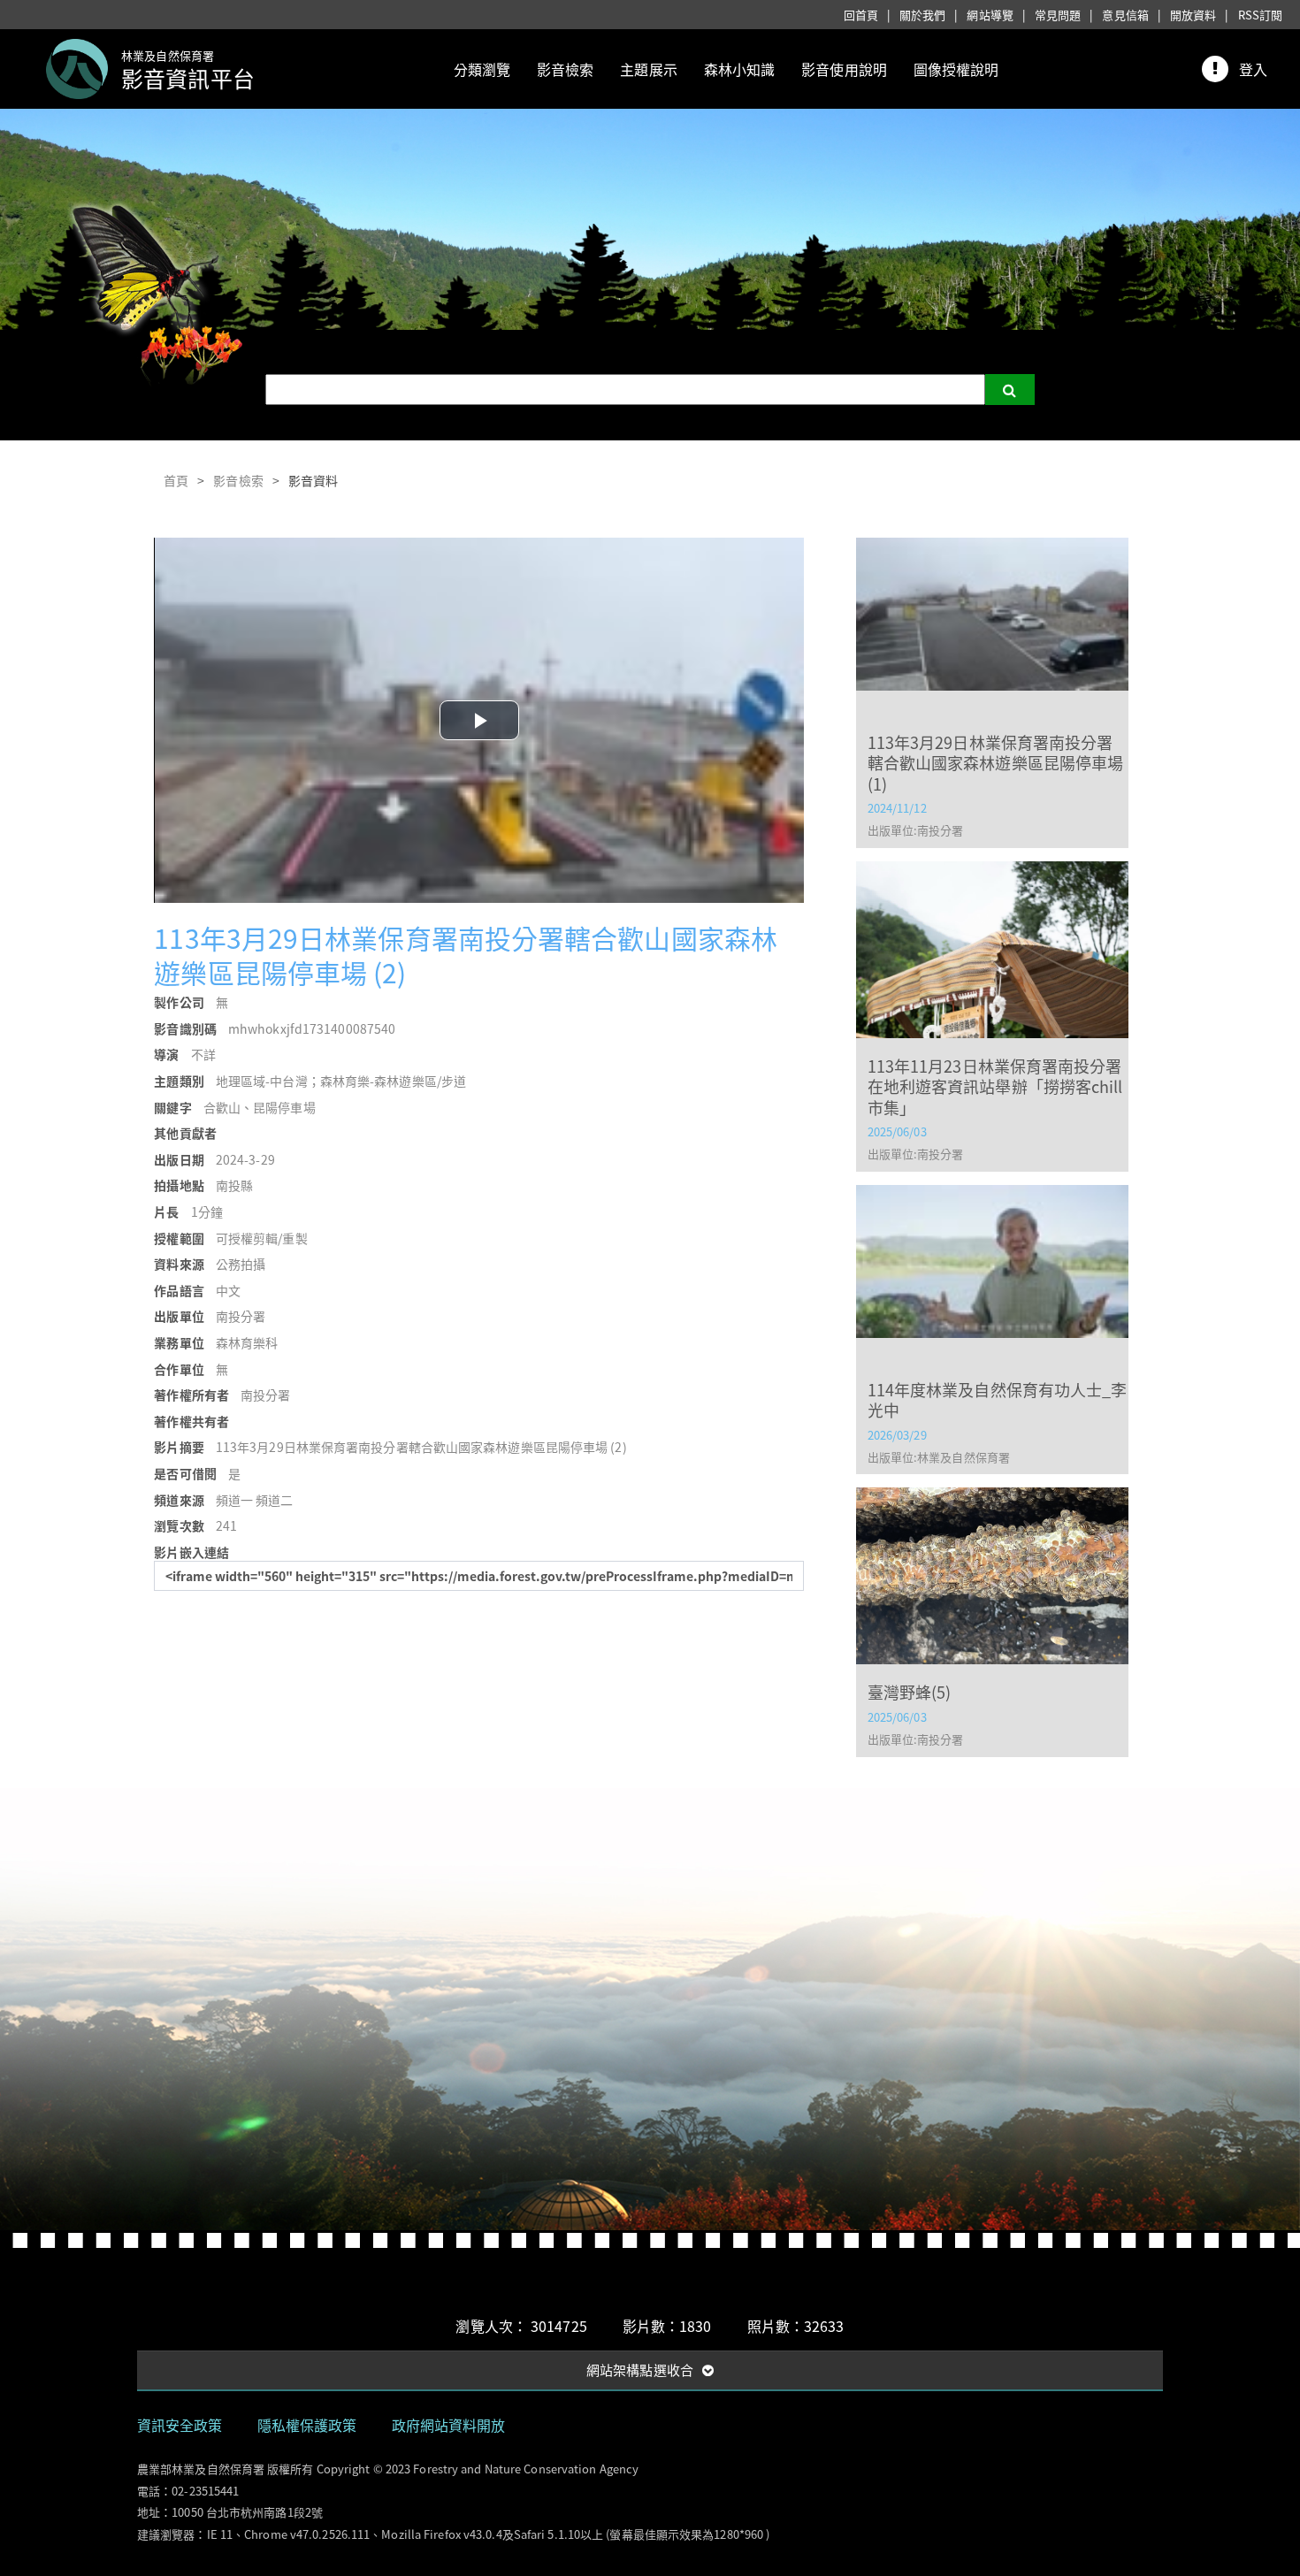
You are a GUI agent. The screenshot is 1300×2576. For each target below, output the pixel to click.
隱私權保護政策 (307, 2425)
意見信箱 (1125, 15)
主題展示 (648, 69)
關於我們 (922, 15)
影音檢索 (565, 69)
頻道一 (234, 1500)
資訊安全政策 (180, 2425)
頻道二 (274, 1500)
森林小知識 (740, 69)
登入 (1253, 69)
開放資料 (1193, 15)
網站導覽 (990, 15)
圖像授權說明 (956, 69)
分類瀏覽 (482, 69)
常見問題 (1058, 15)
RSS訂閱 (1261, 15)
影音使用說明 (844, 69)
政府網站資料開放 (449, 2425)
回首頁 (861, 15)
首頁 (176, 480)
